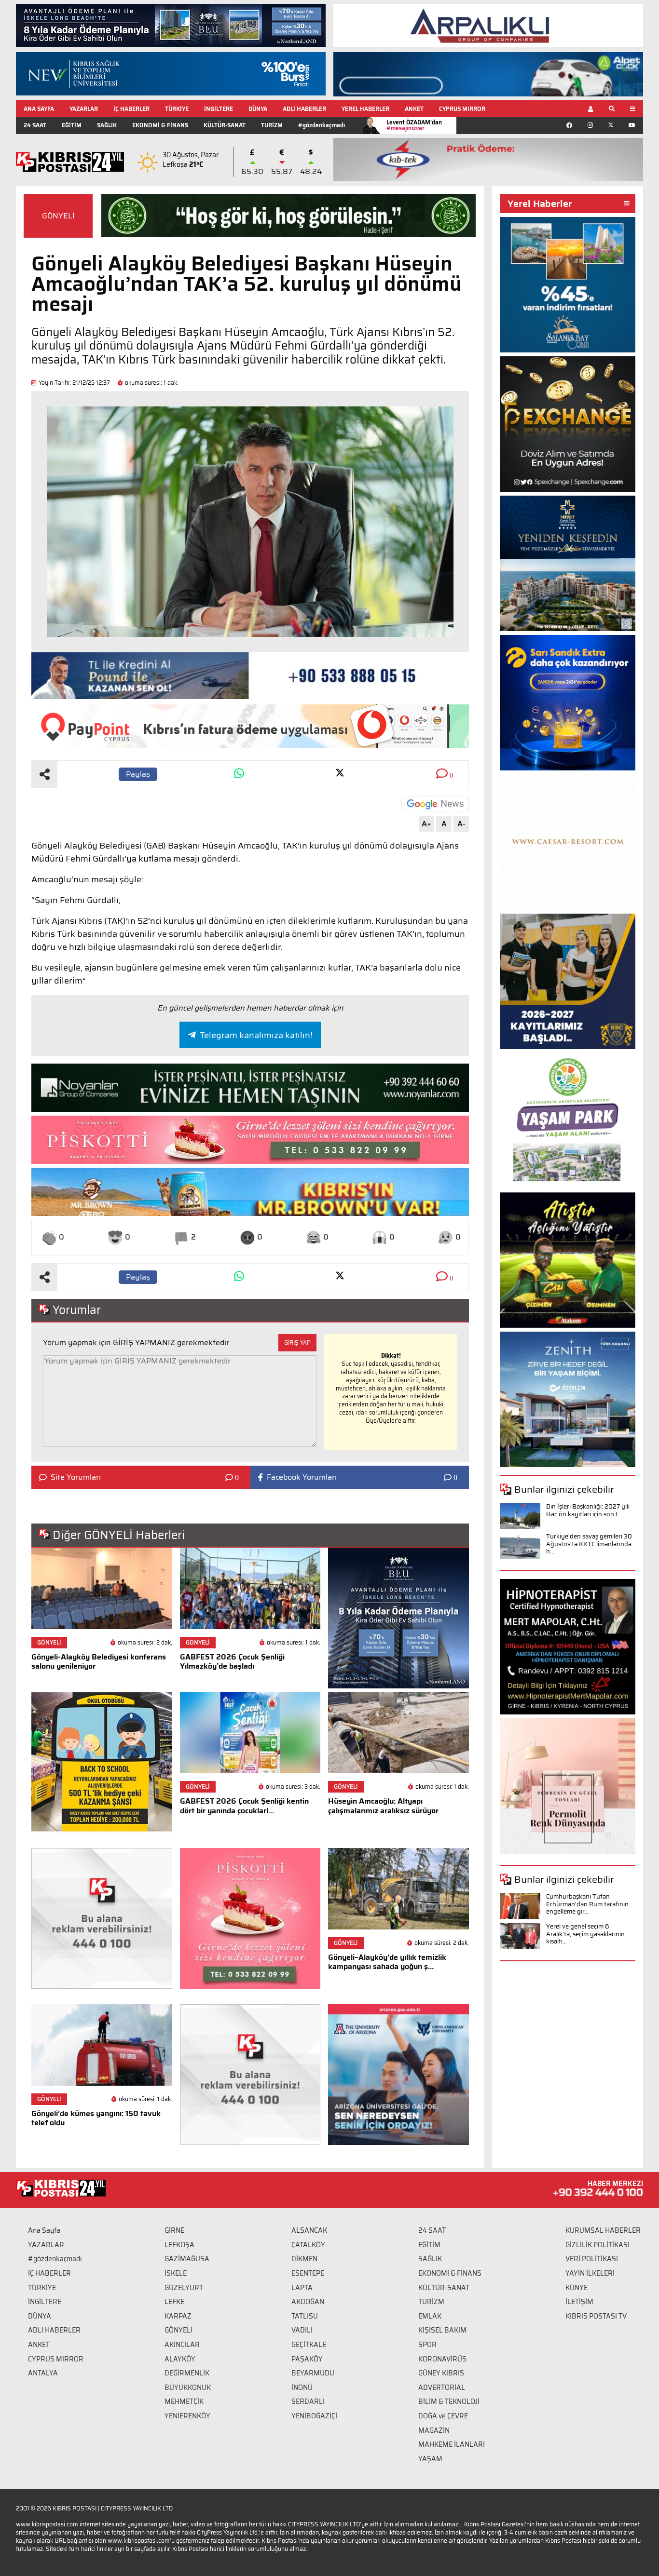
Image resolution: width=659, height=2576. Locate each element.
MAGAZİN (434, 2430)
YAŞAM (430, 2459)
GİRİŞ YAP (297, 1342)
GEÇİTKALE (309, 2345)
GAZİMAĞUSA (187, 2259)
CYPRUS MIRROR (462, 109)
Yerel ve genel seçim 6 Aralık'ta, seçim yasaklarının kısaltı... (585, 1934)
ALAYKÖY (180, 2359)
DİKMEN (304, 2259)
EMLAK (430, 2316)
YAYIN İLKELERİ (590, 2273)
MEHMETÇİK (184, 2401)
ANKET (414, 109)
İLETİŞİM (579, 2302)
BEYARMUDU (313, 2373)
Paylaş (138, 774)
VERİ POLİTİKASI (592, 2259)
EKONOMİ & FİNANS (160, 125)
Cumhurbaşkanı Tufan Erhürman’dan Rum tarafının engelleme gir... (587, 1904)
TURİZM (272, 125)
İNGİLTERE (219, 109)
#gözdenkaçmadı (322, 125)
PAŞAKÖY (307, 2359)
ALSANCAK (309, 2230)
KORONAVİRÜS (442, 2359)
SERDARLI (308, 2401)
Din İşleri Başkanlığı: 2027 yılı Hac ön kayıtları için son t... (588, 1510)
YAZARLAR (84, 109)
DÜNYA (258, 109)
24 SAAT (35, 125)
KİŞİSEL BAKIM (442, 2330)
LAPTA (302, 2288)
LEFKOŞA (179, 2245)
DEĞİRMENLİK (187, 2373)
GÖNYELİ (58, 216)
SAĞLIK (107, 125)
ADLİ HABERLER (304, 109)
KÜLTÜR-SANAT (225, 125)
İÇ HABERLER (131, 109)
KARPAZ (178, 2316)
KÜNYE (577, 2288)
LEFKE (174, 2302)
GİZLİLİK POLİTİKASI (597, 2245)
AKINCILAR (182, 2345)
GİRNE (174, 2230)
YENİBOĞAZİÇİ (314, 2416)
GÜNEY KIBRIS (441, 2373)
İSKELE (176, 2273)
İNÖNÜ (302, 2387)
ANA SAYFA (39, 109)
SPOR (427, 2345)
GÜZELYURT (184, 2288)
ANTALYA (43, 2373)
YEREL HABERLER (365, 109)
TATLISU (305, 2316)
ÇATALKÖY (308, 2245)
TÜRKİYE (177, 109)
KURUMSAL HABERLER (603, 2230)
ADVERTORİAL (442, 2387)
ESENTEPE (308, 2273)
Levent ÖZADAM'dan (414, 125)
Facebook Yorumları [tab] (302, 1477)
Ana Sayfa (44, 2230)
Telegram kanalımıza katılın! (256, 1035)
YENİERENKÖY (187, 2416)
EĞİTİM (72, 125)
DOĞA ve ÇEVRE (443, 2416)
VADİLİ (302, 2330)
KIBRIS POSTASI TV (596, 2316)
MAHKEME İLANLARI (452, 2444)
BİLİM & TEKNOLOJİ (449, 2401)
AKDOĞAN (308, 2302)
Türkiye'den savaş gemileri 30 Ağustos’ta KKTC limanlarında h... (589, 1544)
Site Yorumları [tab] (76, 1477)
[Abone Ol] (435, 804)
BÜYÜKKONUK (188, 2387)
